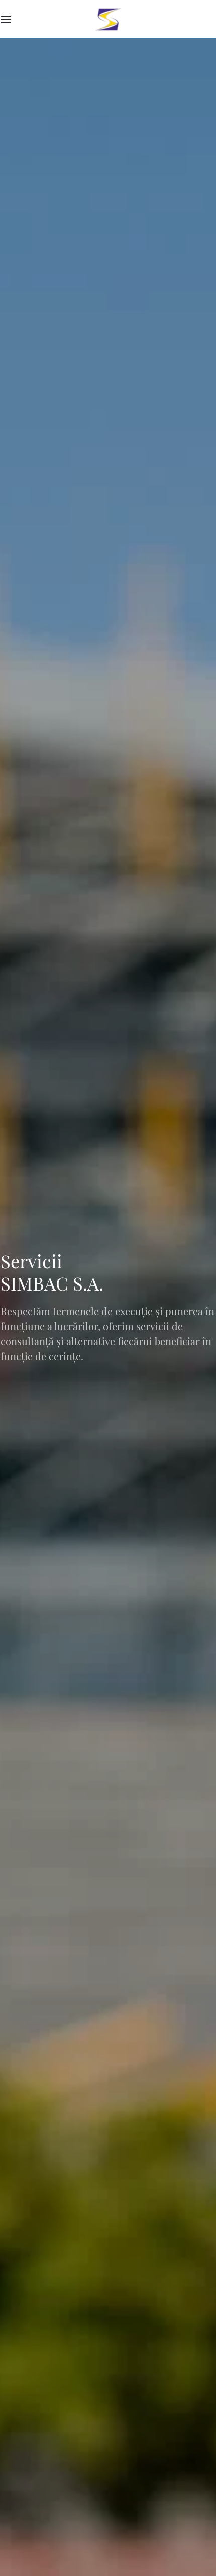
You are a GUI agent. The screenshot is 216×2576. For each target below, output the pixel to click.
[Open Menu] (6, 19)
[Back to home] (108, 19)
